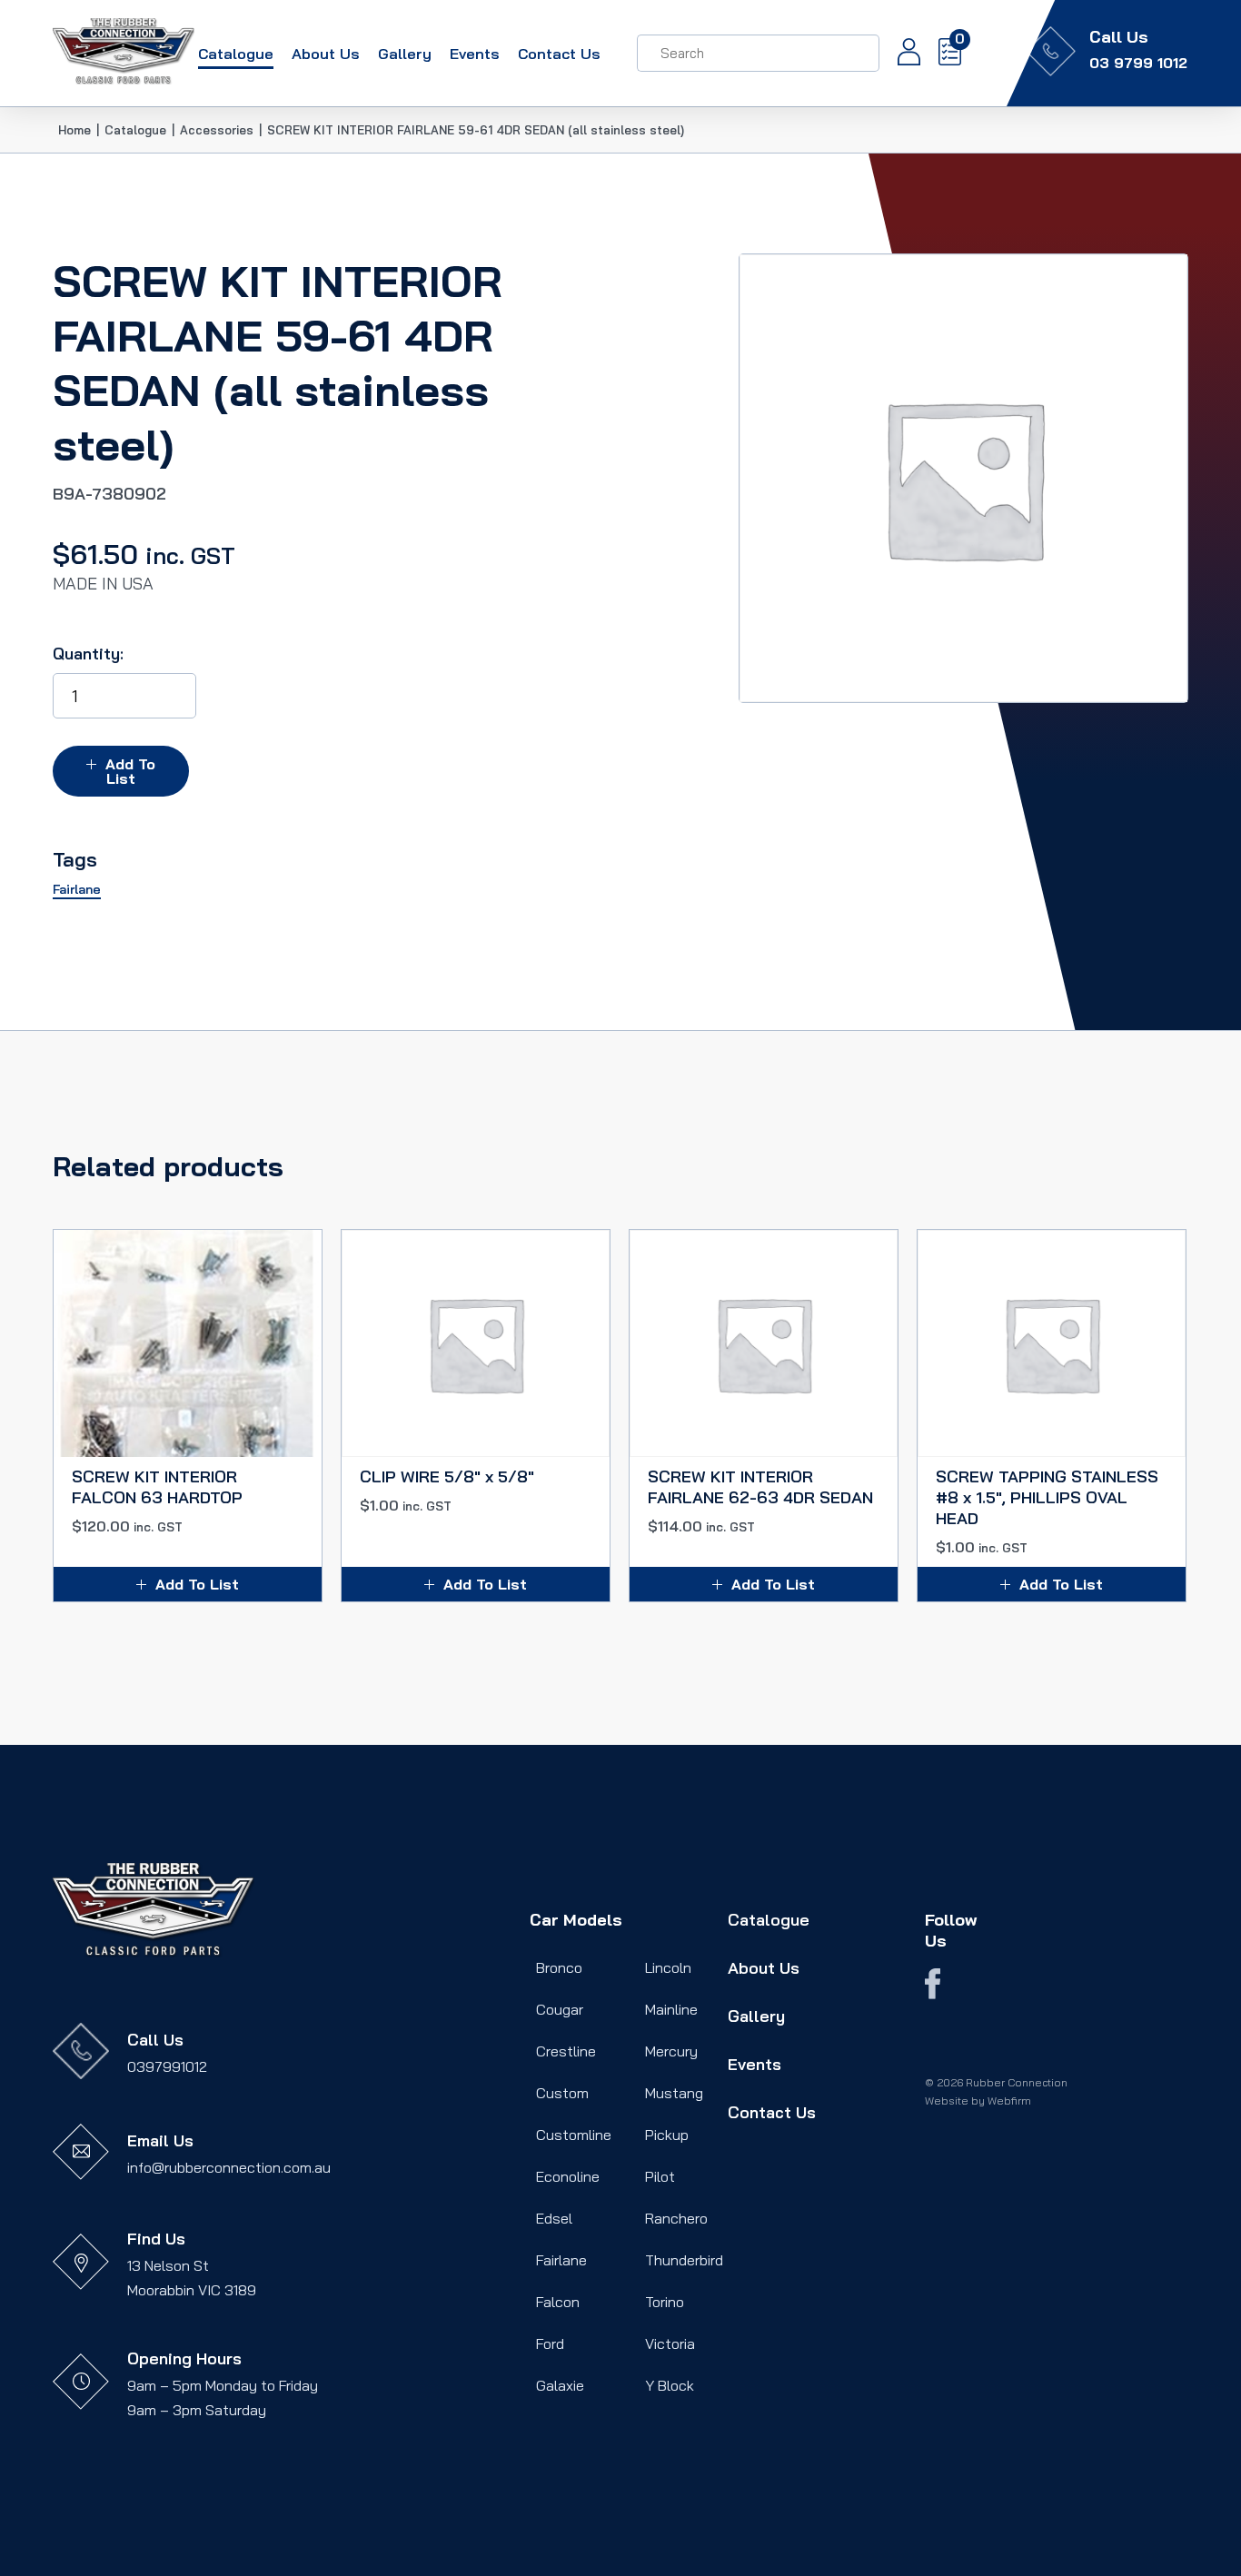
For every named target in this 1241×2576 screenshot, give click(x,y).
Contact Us (559, 54)
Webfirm (1009, 2100)
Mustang (674, 2093)
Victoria (670, 2343)
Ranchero (676, 2218)
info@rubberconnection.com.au (229, 2167)
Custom (562, 2093)
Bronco (559, 1967)
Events (475, 54)
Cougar (560, 2009)
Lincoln (668, 1967)
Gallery (405, 54)
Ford (550, 2343)
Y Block (670, 2385)
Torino (665, 2302)
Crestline (566, 2051)
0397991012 (167, 2066)
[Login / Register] (900, 54)
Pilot (660, 2176)
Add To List (130, 771)
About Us (326, 54)
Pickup (667, 2135)
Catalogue (236, 54)
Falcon (558, 2302)
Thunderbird (684, 2260)
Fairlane (561, 2260)
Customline (574, 2135)
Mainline (671, 2009)
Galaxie (560, 2385)
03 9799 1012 (1138, 63)
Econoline (568, 2176)
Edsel (554, 2218)
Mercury (671, 2051)
